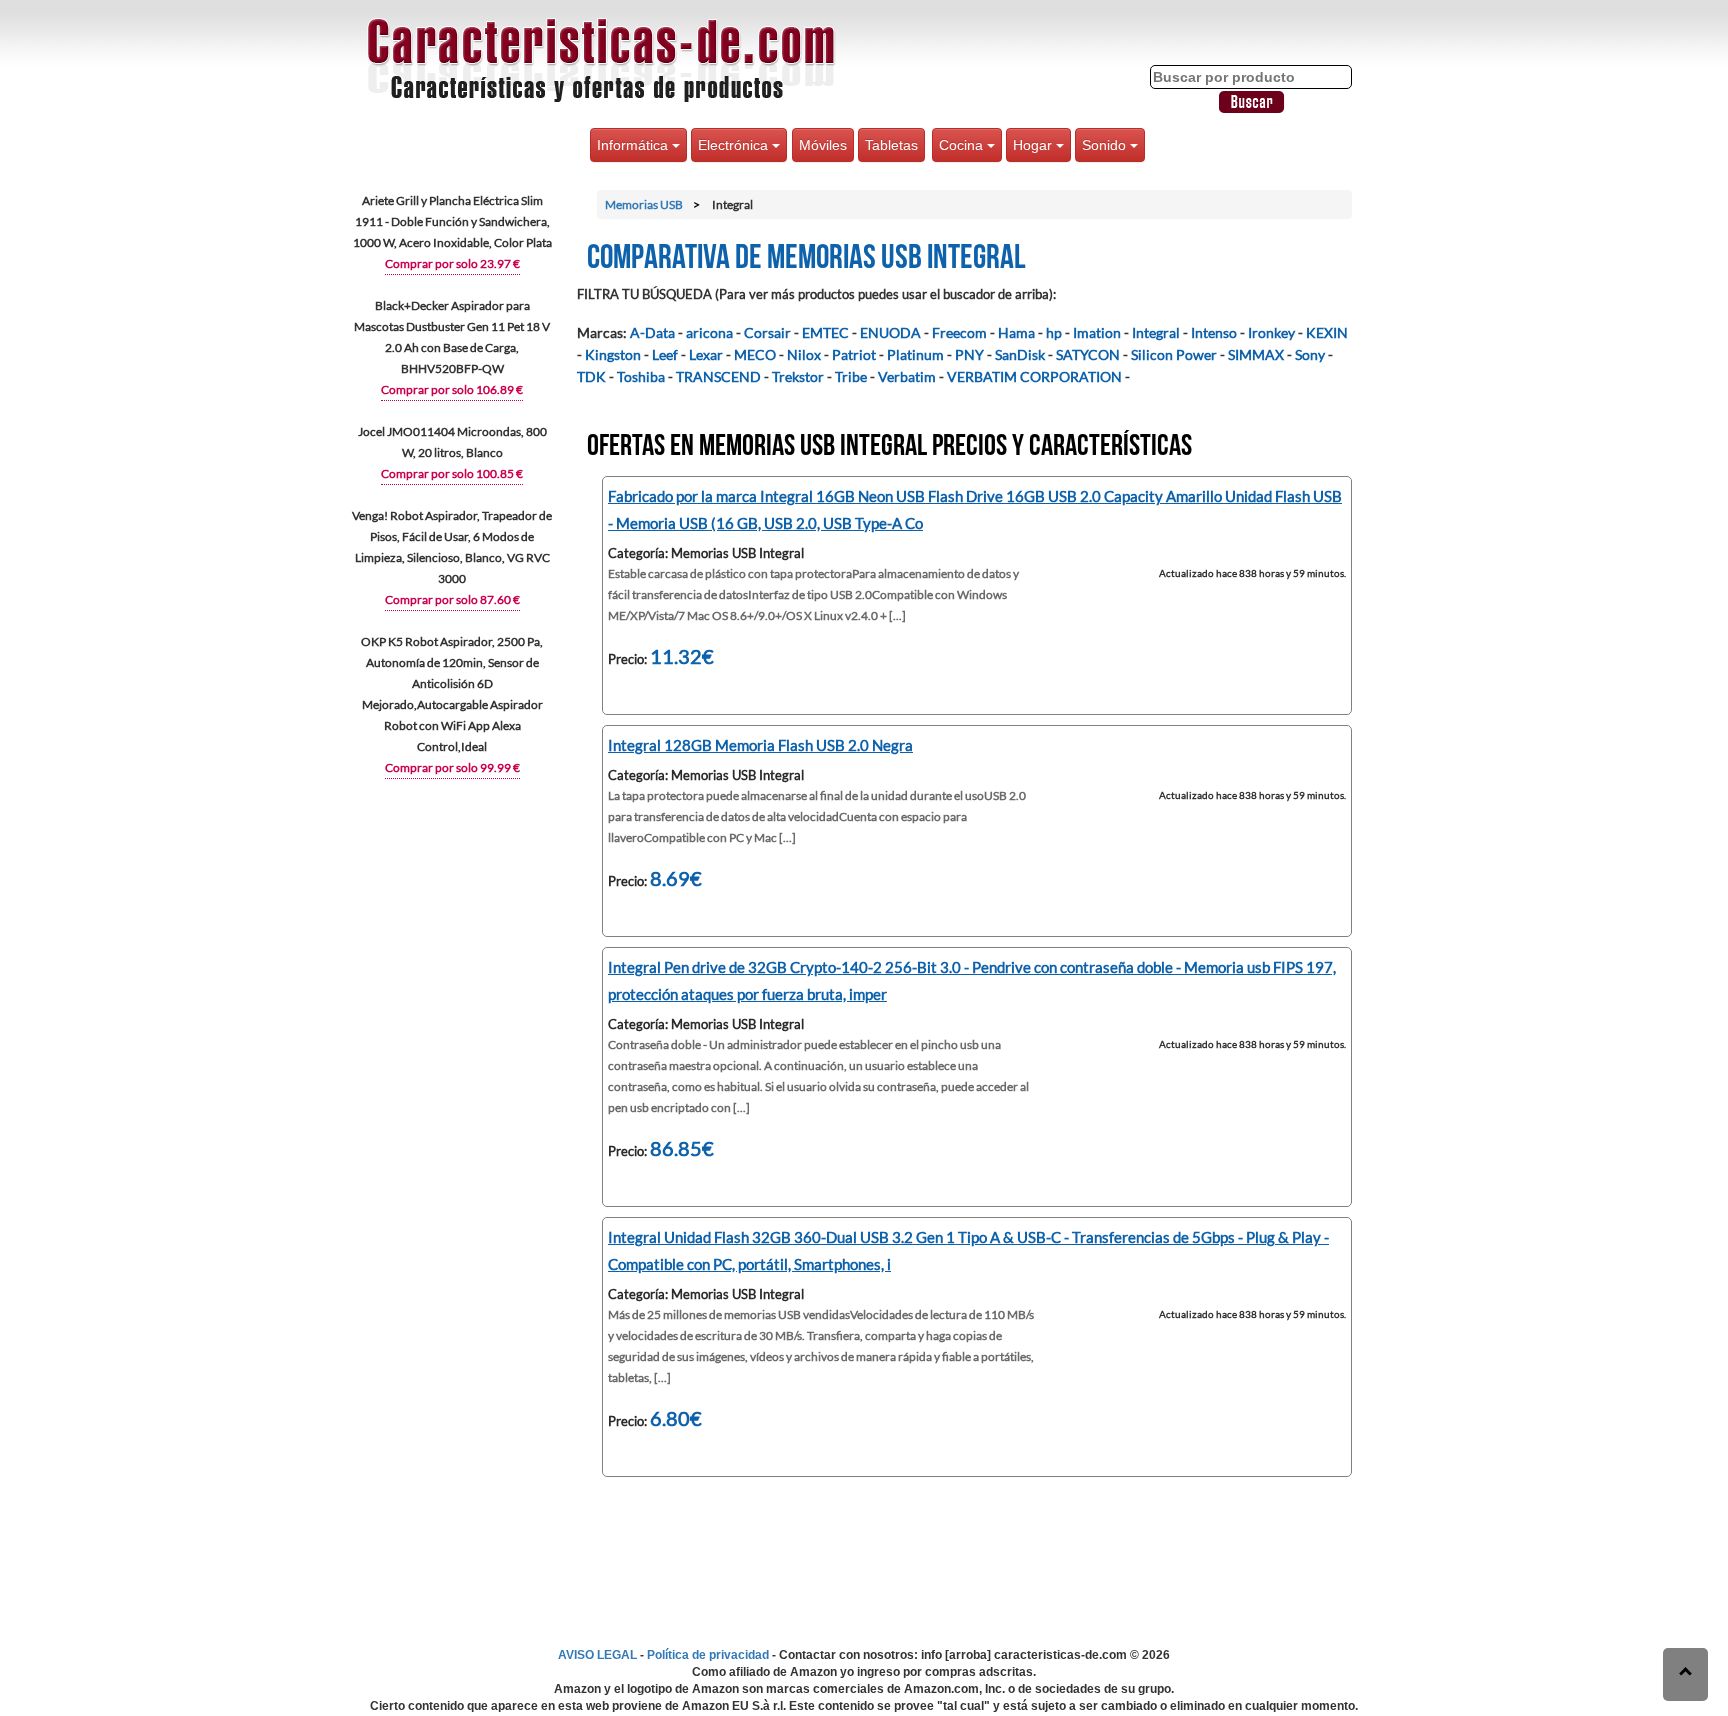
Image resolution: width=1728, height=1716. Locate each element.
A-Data (652, 332)
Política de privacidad (708, 1655)
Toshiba (641, 376)
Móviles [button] (823, 145)
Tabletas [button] (891, 145)
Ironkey (1271, 332)
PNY (969, 354)
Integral (1156, 332)
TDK (591, 376)
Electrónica (735, 145)
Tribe (851, 376)
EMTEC (825, 332)
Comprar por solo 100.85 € (452, 473)
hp (1054, 332)
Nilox (804, 354)
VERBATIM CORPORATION (1034, 376)
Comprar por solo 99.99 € (452, 767)
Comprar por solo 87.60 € (452, 599)
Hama (1016, 332)
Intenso (1214, 332)
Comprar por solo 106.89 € (452, 389)
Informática (634, 145)
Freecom (959, 332)
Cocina (963, 145)
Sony (1310, 354)
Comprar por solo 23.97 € (452, 263)
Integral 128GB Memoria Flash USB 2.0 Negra (760, 745)
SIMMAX (1256, 354)
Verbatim (907, 376)
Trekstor (798, 376)
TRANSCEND (718, 376)
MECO (755, 354)
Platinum (915, 354)
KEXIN (1327, 332)
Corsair (767, 332)
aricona (709, 332)
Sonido (1106, 145)
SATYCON (1088, 354)
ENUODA (890, 332)
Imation (1097, 332)
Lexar (706, 354)
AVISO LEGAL (597, 1655)
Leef (665, 354)
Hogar (1034, 145)
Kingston (613, 354)
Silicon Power (1174, 354)
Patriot (854, 354)
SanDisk (1020, 354)
